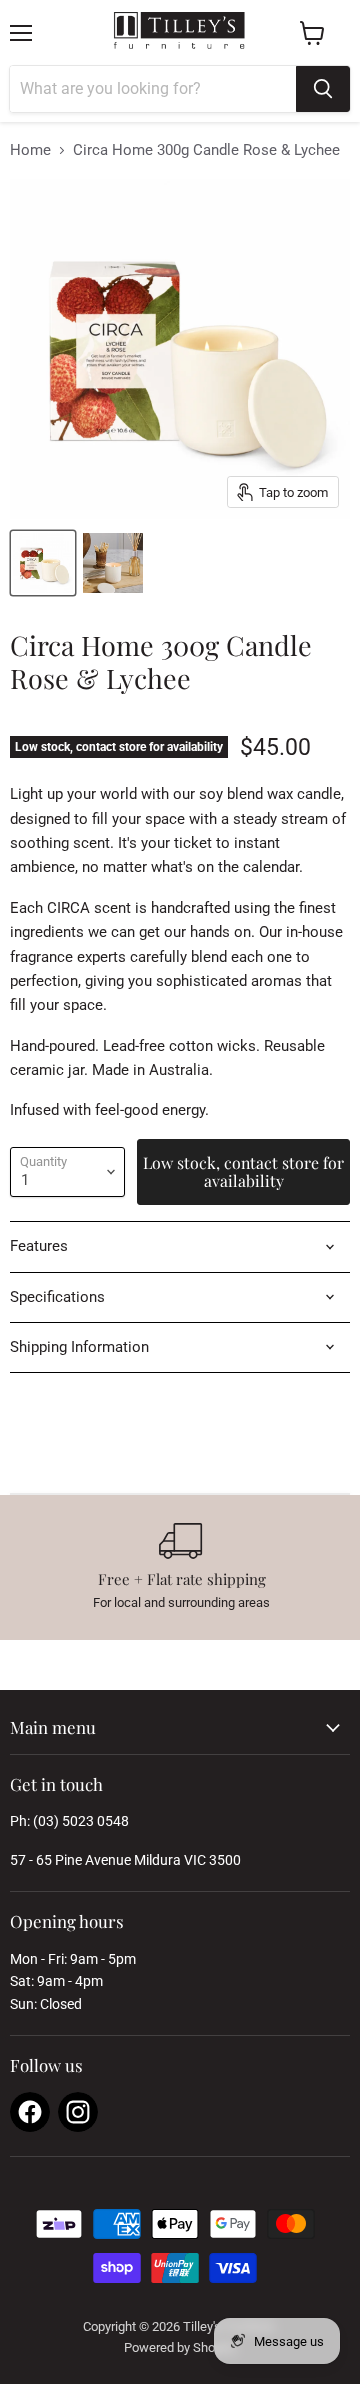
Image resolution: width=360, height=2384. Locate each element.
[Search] (323, 89)
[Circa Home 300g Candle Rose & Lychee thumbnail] (43, 563)
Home (30, 150)
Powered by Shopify (180, 2347)
